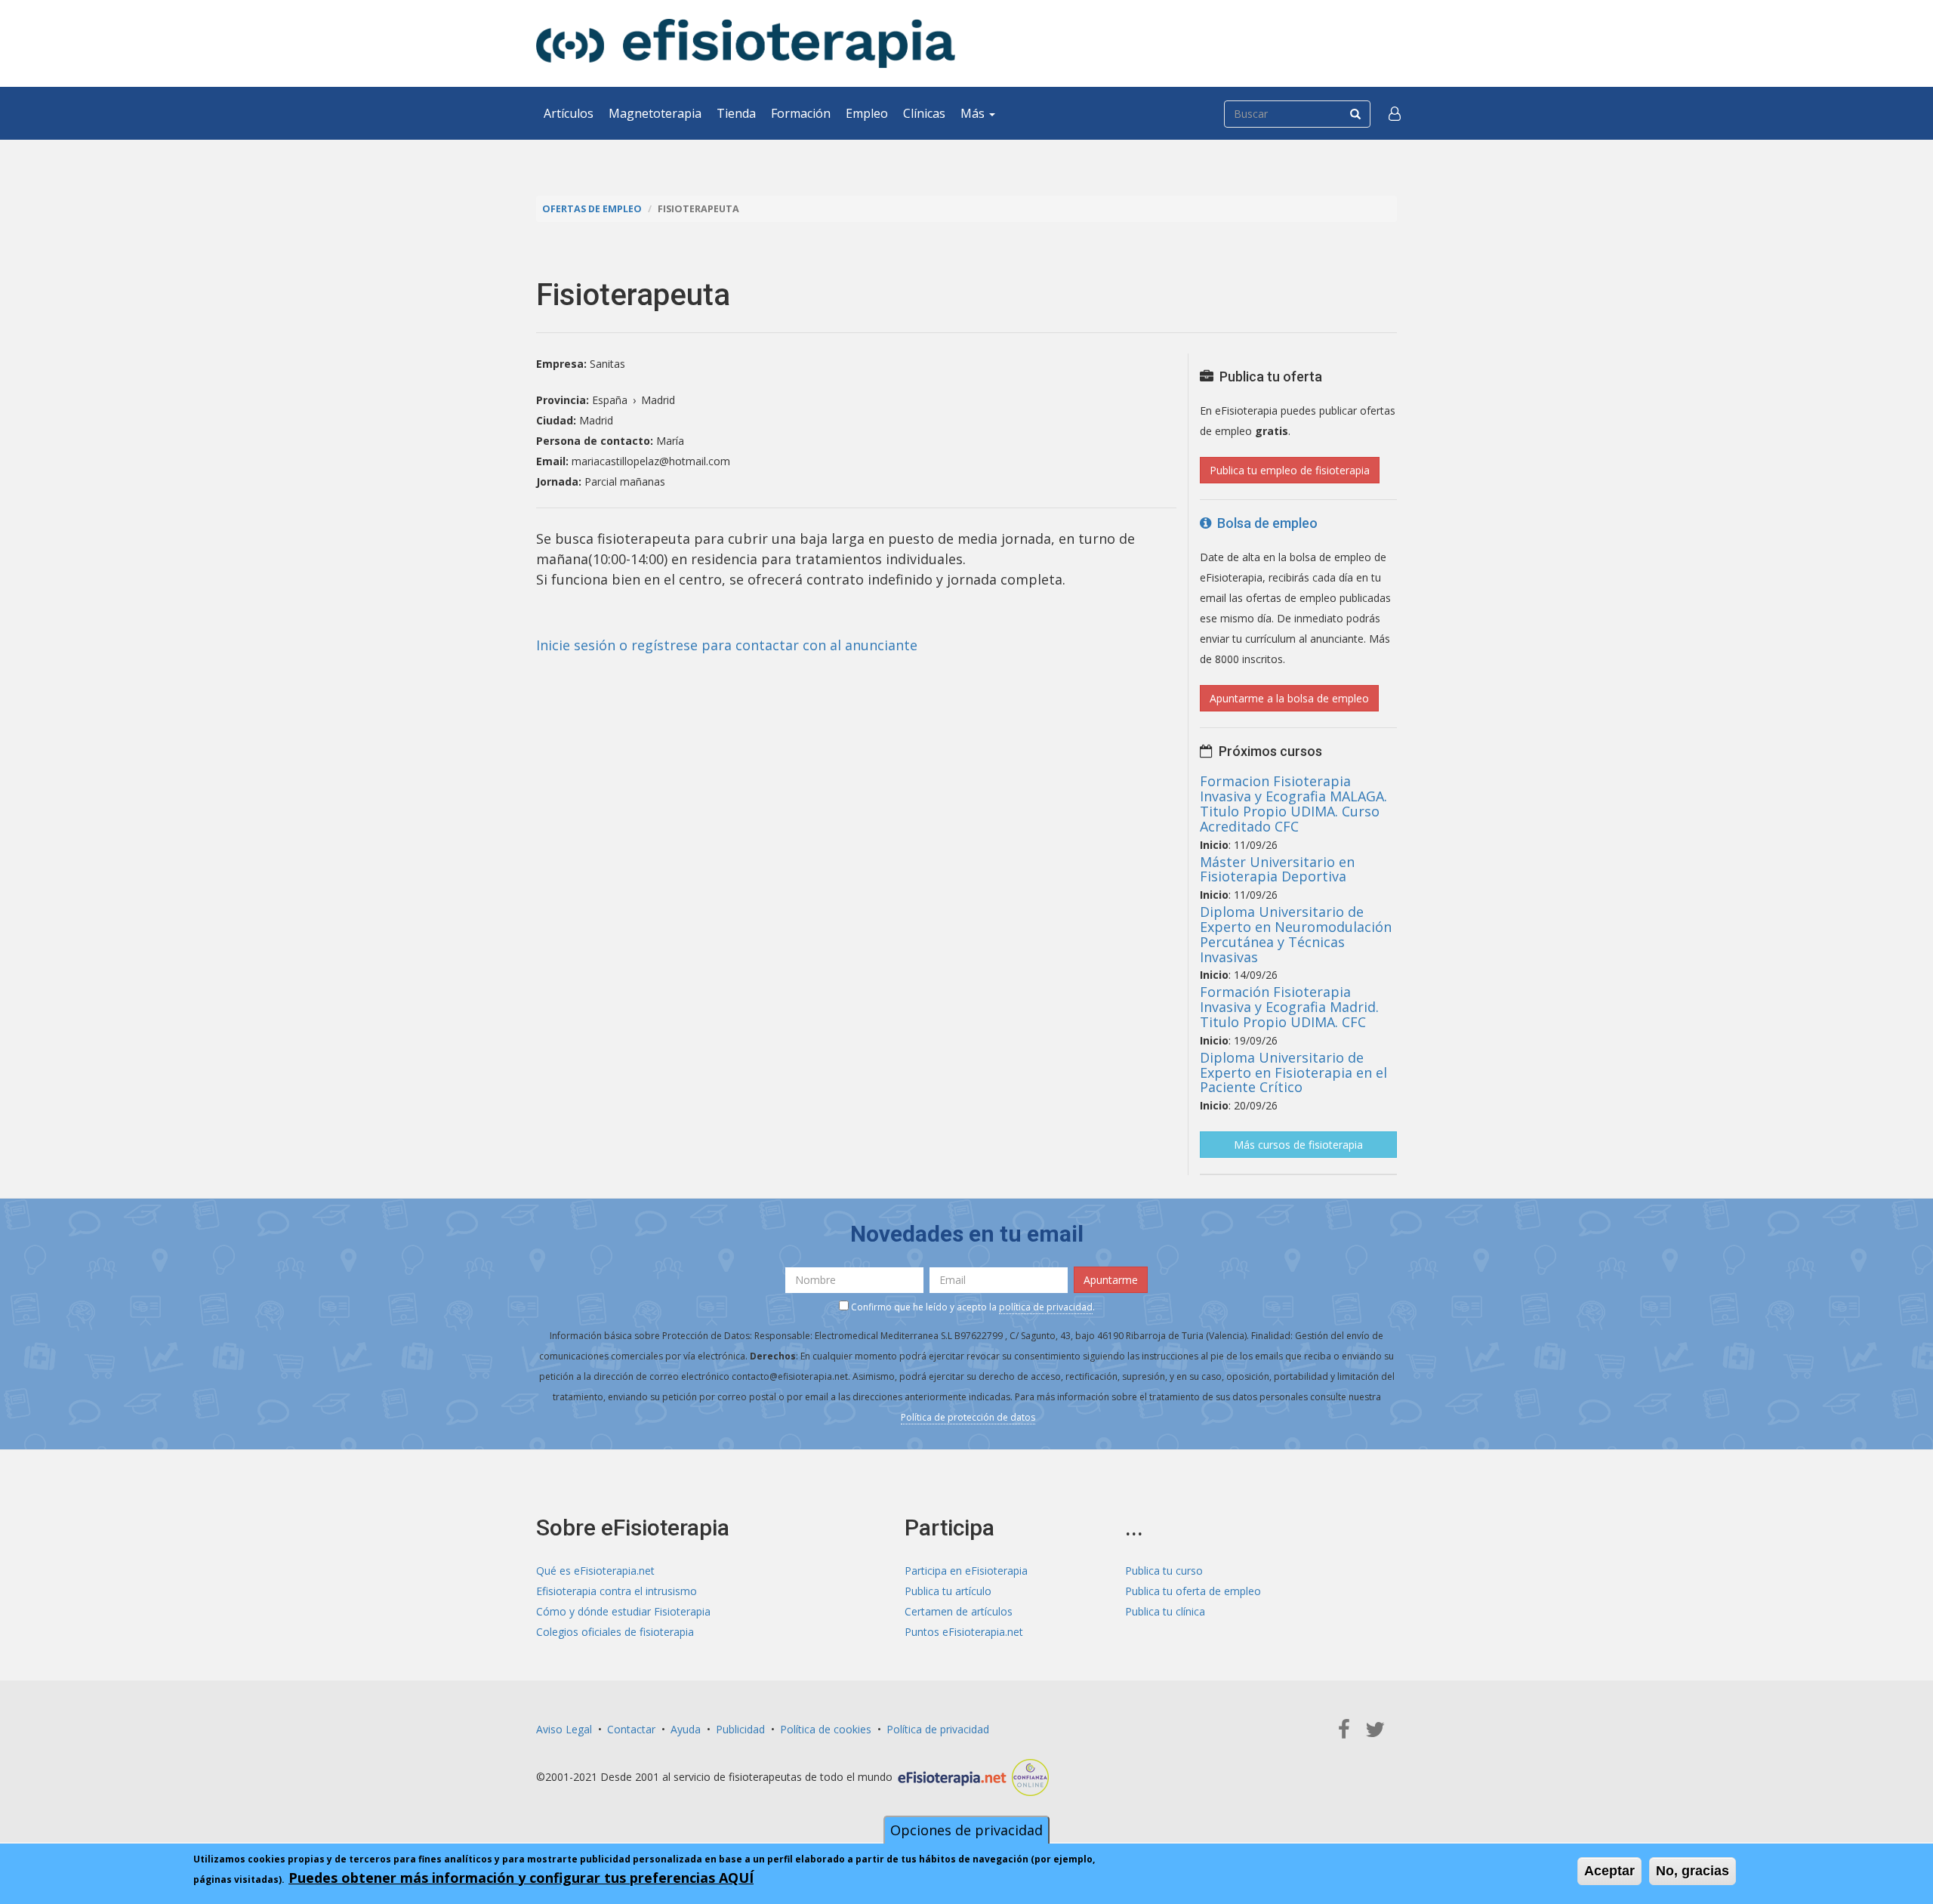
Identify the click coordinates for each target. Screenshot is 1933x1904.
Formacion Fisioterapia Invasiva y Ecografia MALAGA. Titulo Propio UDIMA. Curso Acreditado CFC (1293, 803)
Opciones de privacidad (966, 1830)
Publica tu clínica (1165, 1611)
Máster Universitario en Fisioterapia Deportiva (1277, 869)
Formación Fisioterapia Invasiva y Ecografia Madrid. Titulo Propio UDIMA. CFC (1289, 1007)
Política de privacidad (938, 1729)
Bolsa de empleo (1264, 523)
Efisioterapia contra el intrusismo (617, 1591)
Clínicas (924, 113)
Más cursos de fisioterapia (1298, 1145)
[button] (1395, 113)
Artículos (569, 113)
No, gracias (1693, 1871)
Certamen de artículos (959, 1611)
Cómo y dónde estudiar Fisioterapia (623, 1611)
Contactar (631, 1729)
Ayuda (686, 1729)
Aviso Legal (564, 1729)
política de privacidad (1046, 1307)
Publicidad (740, 1729)
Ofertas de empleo (592, 209)
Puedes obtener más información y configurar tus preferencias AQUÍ (521, 1878)
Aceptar (1609, 1871)
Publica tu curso (1164, 1571)
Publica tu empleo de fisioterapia (1290, 470)
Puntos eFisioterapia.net (964, 1632)
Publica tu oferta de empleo (1193, 1591)
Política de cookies (826, 1729)
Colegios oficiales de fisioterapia (615, 1632)
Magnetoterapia (655, 113)
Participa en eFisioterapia (966, 1571)
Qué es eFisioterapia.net (595, 1571)
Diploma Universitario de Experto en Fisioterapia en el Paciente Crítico (1293, 1072)
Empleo (867, 113)
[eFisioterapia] (746, 43)
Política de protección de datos (968, 1417)
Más (974, 113)
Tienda (736, 113)
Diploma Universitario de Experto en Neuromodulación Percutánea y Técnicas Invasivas (1296, 934)
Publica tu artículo (948, 1591)
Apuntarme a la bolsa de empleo (1289, 698)
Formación (801, 113)
